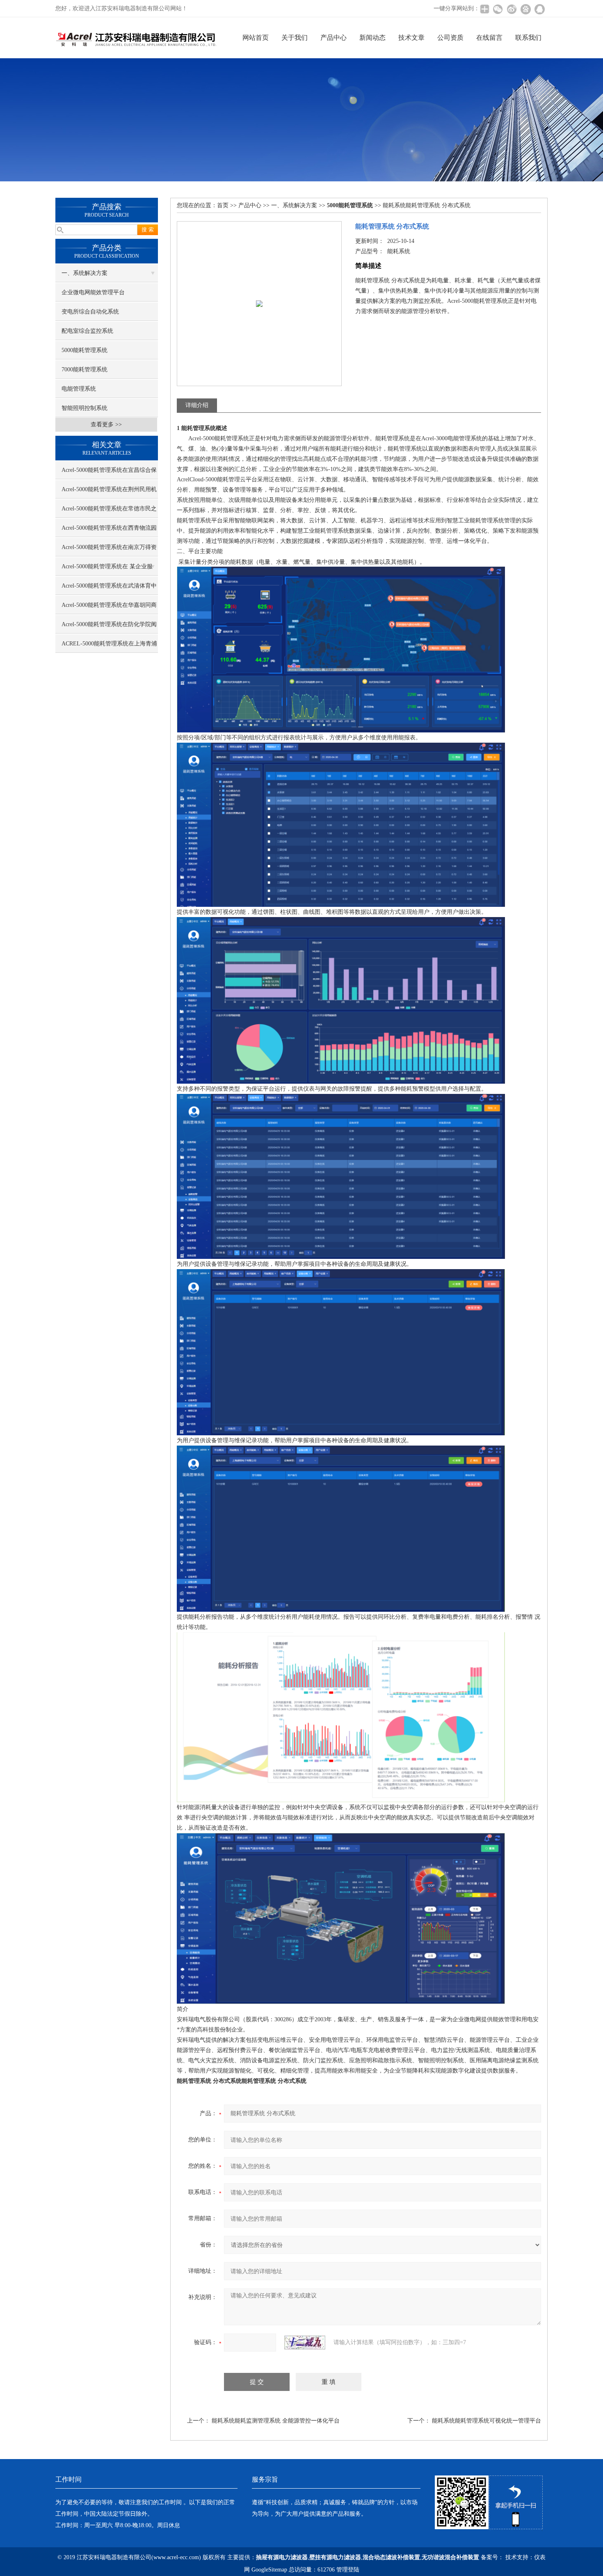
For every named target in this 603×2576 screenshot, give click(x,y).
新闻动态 (372, 38)
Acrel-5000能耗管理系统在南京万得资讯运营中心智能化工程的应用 (109, 550)
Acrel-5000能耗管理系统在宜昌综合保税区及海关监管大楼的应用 (109, 473)
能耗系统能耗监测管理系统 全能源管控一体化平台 (276, 2421)
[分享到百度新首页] (525, 9)
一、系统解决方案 (85, 273)
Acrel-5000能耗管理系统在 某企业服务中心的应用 (107, 570)
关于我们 (295, 38)
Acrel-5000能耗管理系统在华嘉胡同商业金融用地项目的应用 (109, 608)
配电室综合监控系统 (87, 331)
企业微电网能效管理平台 (93, 292)
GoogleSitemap (269, 2570)
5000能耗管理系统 (85, 350)
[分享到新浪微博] (512, 9)
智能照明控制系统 (85, 408)
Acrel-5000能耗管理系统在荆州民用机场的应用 (109, 492)
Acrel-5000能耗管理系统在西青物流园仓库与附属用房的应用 (109, 531)
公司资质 (450, 38)
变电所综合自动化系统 (90, 312)
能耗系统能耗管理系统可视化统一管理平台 (487, 2421)
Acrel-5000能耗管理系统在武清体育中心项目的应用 (109, 589)
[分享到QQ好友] (539, 9)
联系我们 (528, 38)
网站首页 (256, 38)
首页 (223, 205)
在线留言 (489, 38)
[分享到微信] (498, 9)
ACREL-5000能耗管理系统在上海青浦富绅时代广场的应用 (109, 647)
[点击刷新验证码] (305, 2343)
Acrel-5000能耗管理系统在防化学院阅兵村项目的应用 (109, 627)
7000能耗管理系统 (85, 369)
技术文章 (411, 38)
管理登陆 (348, 2570)
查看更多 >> (106, 424)
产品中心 (333, 38)
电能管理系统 (79, 389)
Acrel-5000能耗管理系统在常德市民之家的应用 (109, 512)
